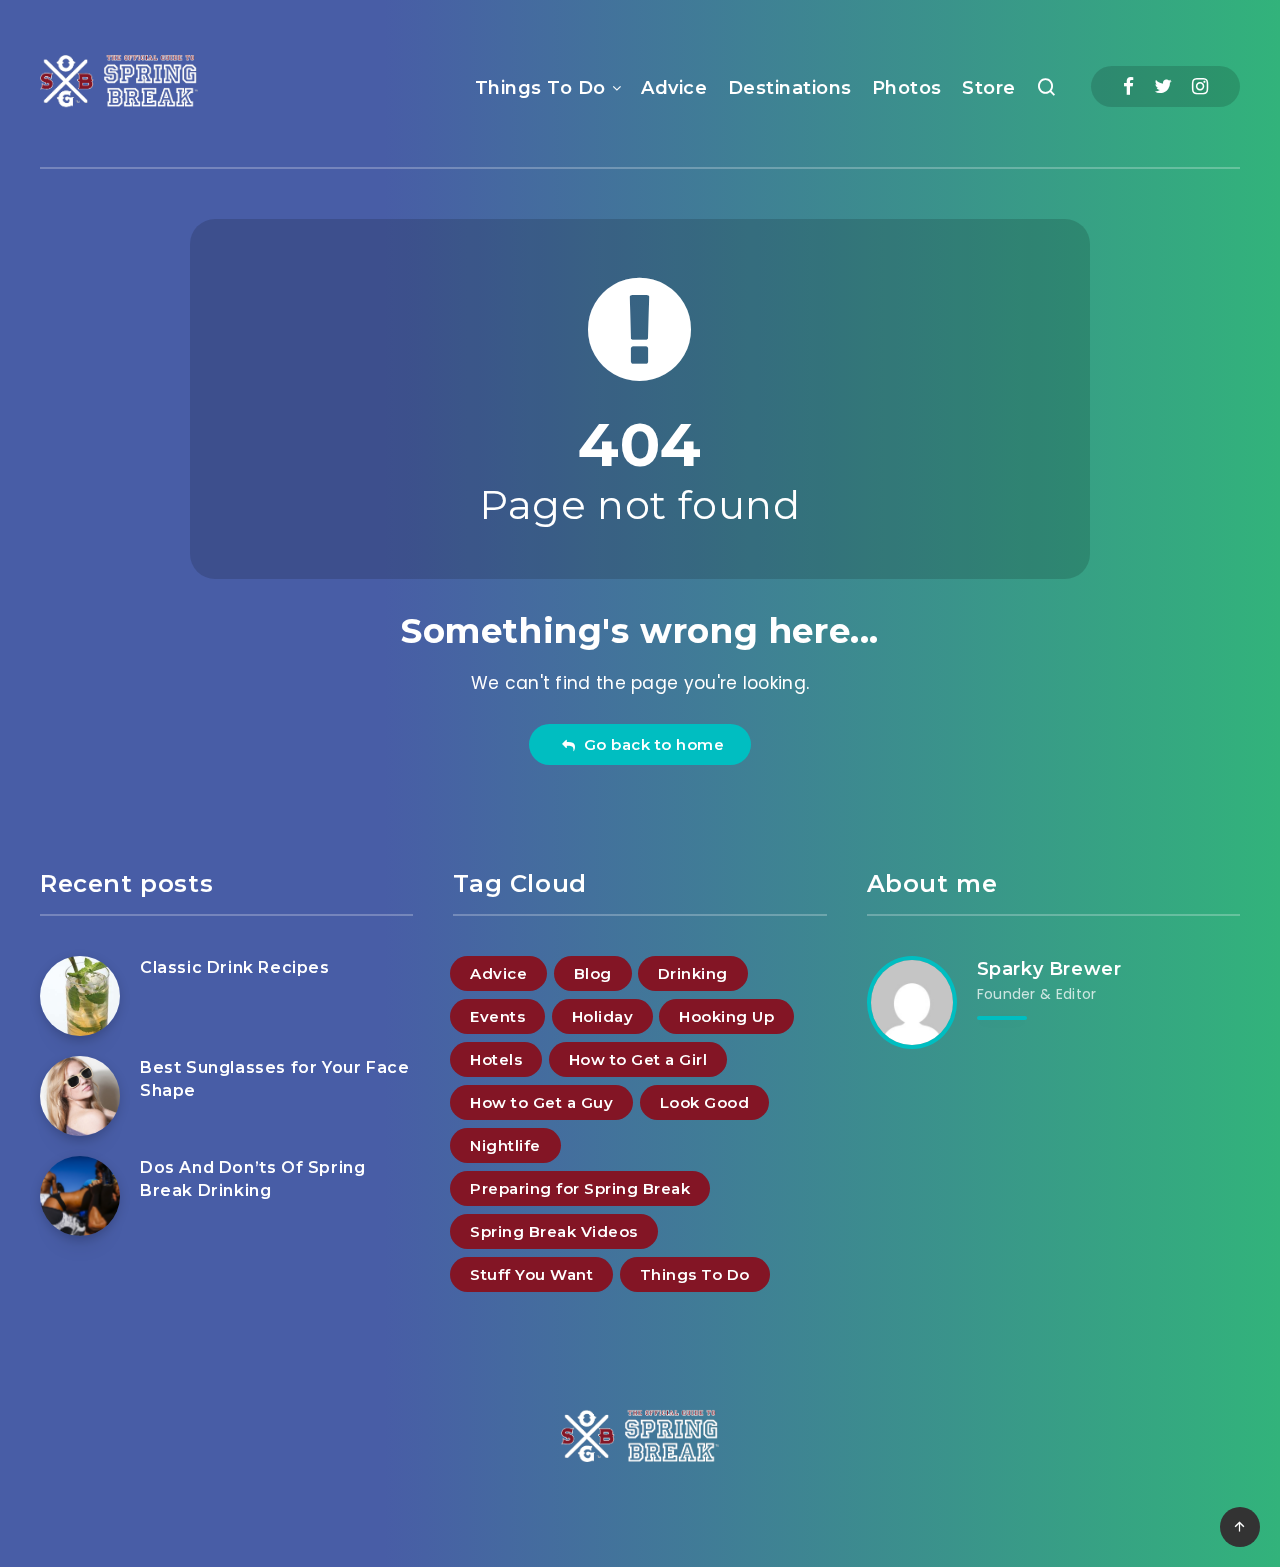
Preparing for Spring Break (580, 1188)
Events (497, 1016)
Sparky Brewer (1049, 969)
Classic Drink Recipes (235, 967)
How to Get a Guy (541, 1102)
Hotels (496, 1059)
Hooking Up (726, 1016)
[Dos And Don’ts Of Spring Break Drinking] (80, 1196)
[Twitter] (1163, 86)
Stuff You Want (531, 1274)
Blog (593, 973)
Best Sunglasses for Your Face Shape (274, 1079)
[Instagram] (1200, 86)
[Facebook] (1128, 86)
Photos (907, 88)
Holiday (603, 1016)
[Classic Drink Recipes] (80, 996)
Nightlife (505, 1145)
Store (989, 88)
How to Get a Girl (638, 1059)
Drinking (693, 973)
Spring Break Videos (554, 1231)
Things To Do (540, 88)
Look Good (705, 1102)
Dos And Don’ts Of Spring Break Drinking (252, 1179)
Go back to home (650, 744)
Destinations (790, 88)
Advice (674, 88)
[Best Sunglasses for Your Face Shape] (80, 1096)
